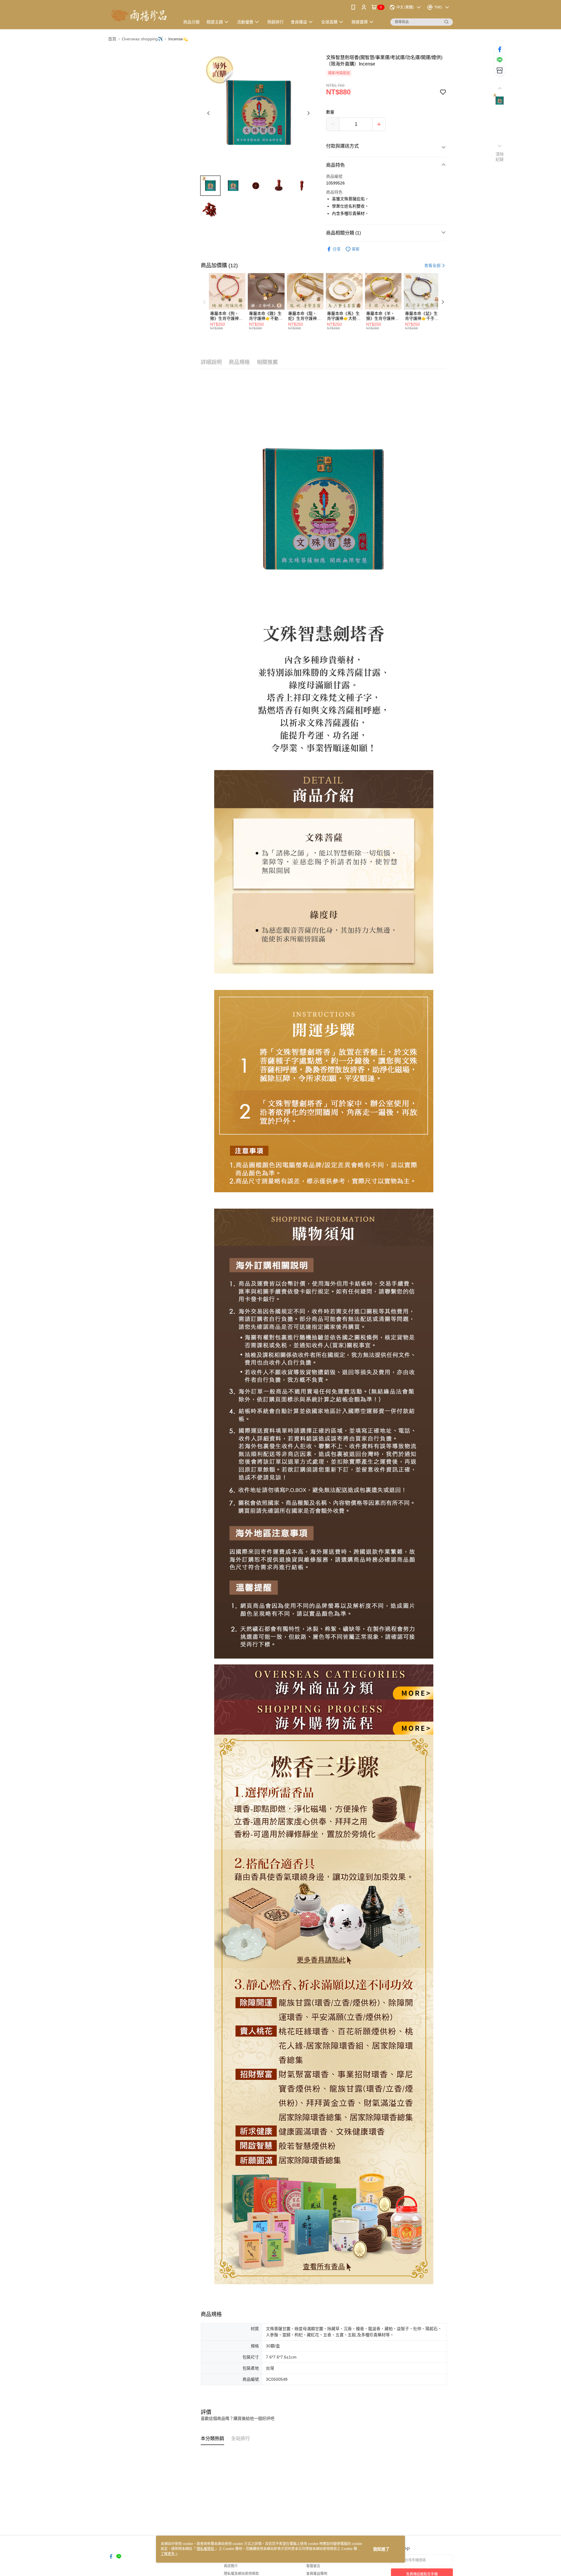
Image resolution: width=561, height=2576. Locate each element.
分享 (337, 249)
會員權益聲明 (317, 2574)
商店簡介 (231, 2566)
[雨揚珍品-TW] (141, 15)
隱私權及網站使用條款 (241, 2574)
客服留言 (313, 2566)
